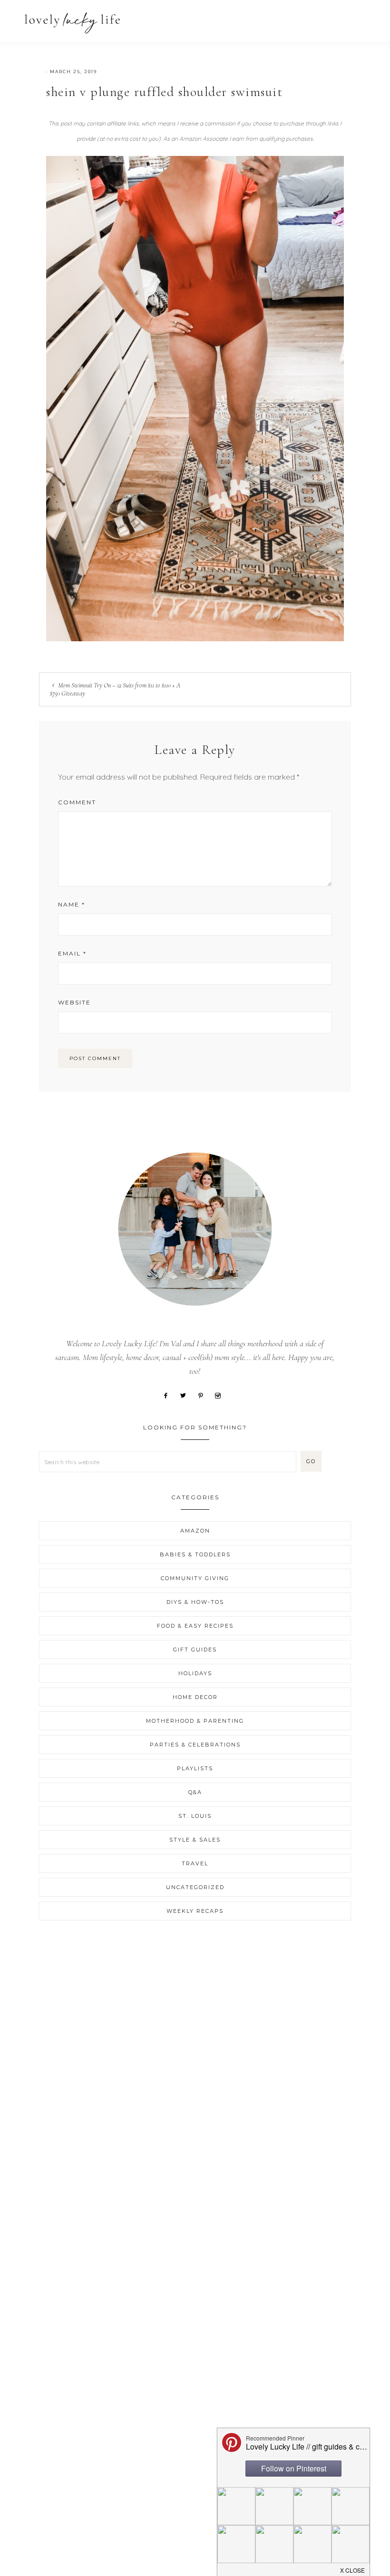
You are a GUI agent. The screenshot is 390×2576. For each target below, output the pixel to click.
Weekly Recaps (195, 1911)
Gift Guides (195, 1650)
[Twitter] (187, 1395)
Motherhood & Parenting (195, 1721)
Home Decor (195, 1697)
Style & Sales (195, 1840)
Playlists (195, 1768)
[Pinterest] (204, 1395)
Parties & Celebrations (195, 1745)
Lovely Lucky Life (73, 23)
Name (72, 904)
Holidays (195, 1673)
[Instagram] (221, 1395)
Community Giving (195, 1578)
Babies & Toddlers (195, 1554)
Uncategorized (195, 1887)
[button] (362, 18)
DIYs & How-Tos (195, 1602)
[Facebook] (169, 1395)
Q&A (195, 1792)
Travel (195, 1863)
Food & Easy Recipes (195, 1626)
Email (72, 953)
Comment (77, 802)
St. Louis (195, 1816)
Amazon (195, 1531)
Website (74, 1002)
